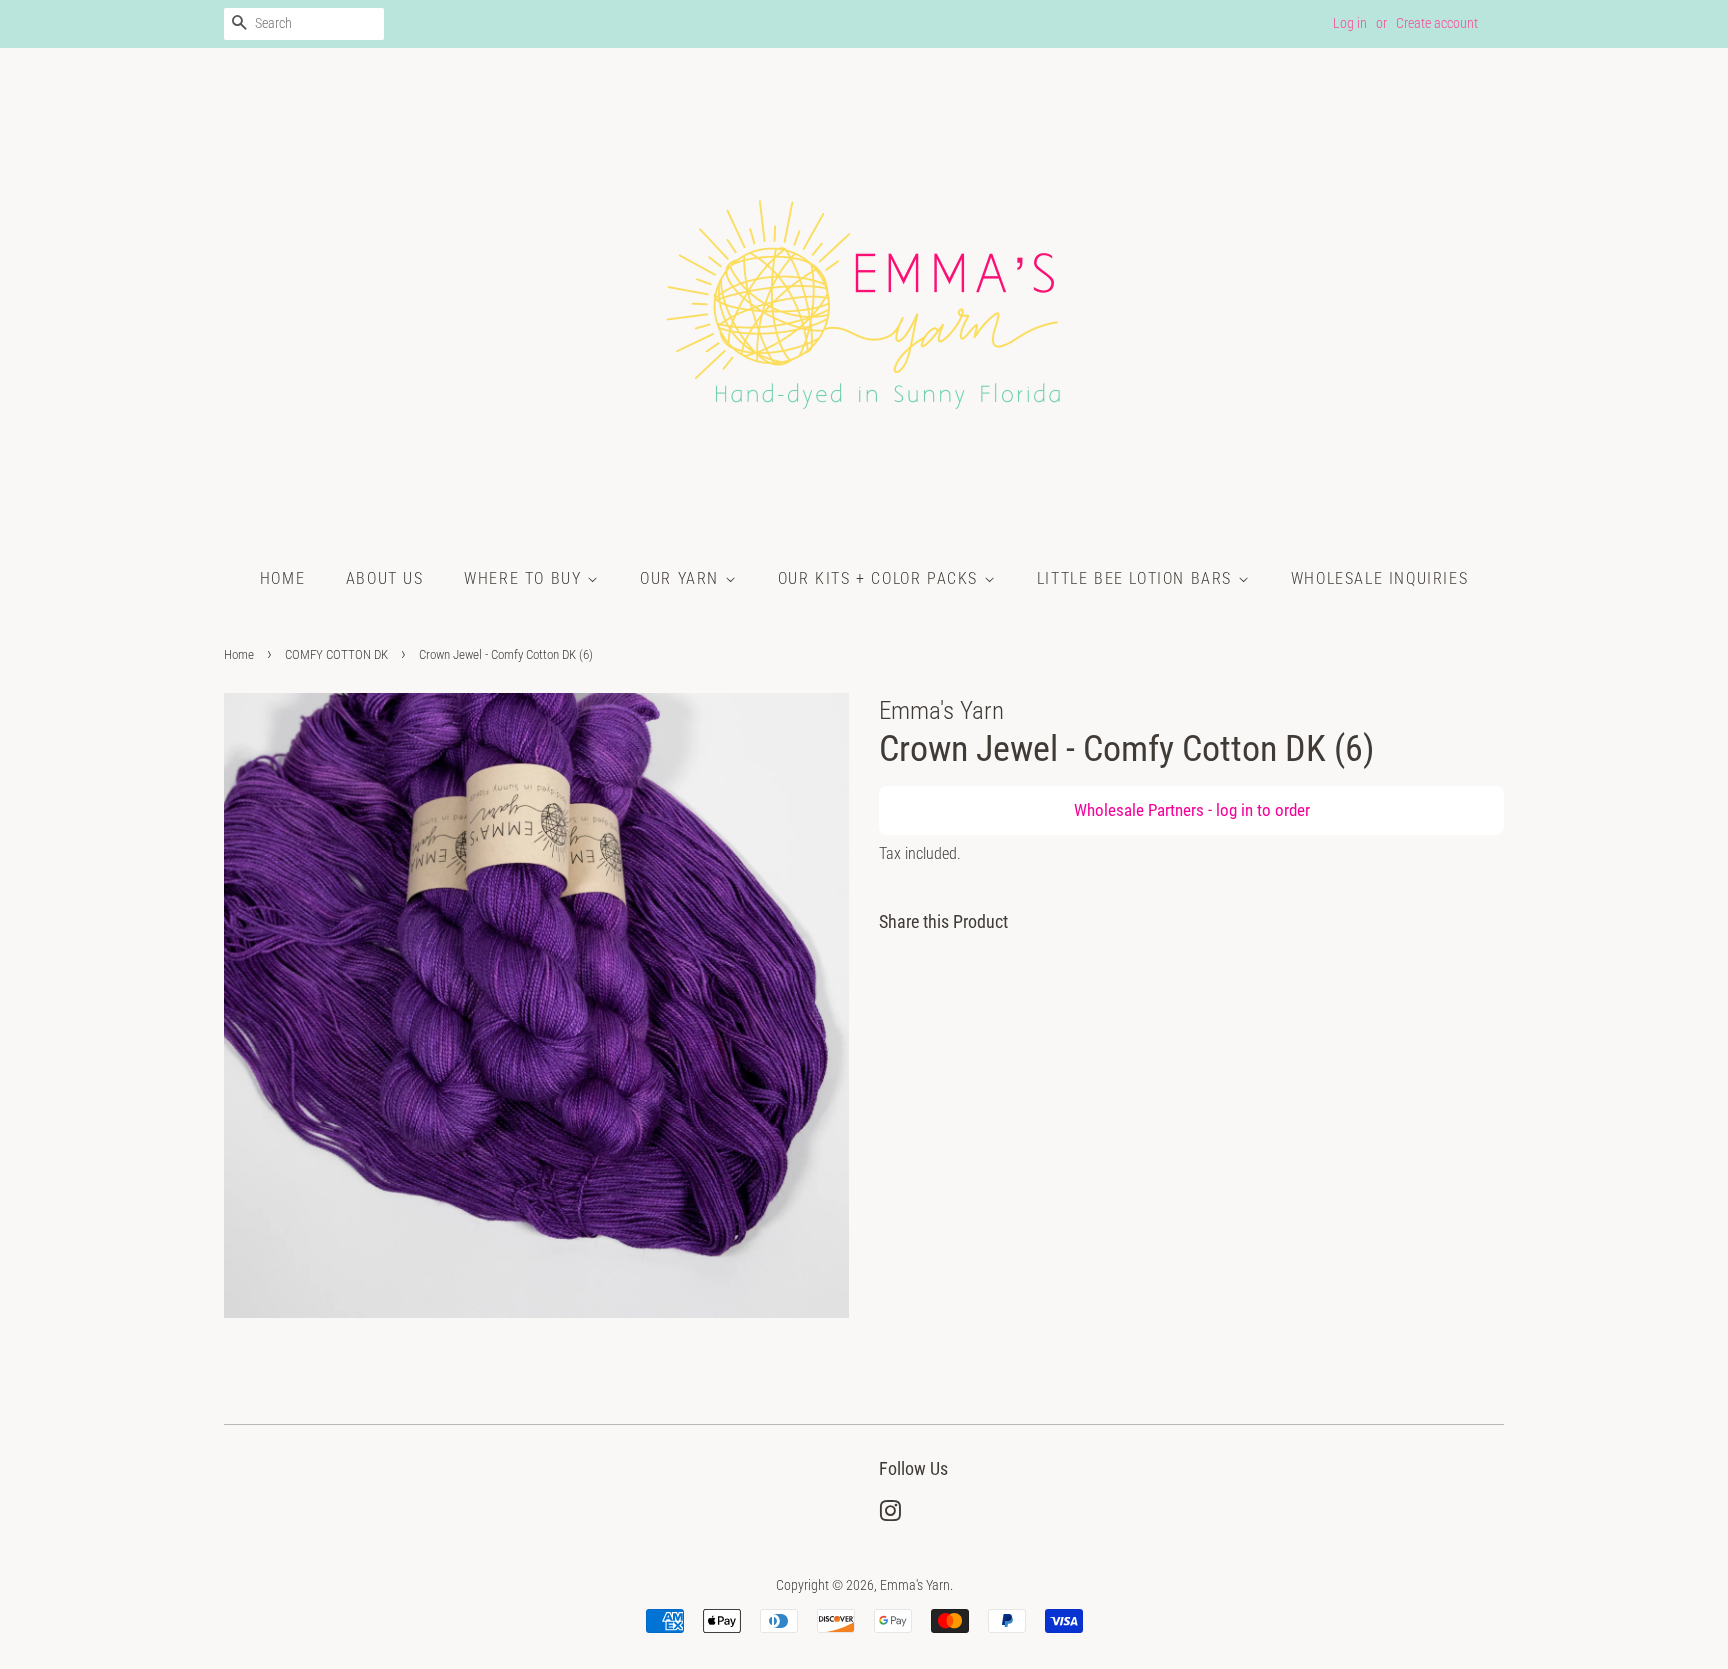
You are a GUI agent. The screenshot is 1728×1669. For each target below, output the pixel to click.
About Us (385, 578)
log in (1234, 810)
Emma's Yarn (915, 1585)
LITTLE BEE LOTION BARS (1137, 578)
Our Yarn (682, 578)
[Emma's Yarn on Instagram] (890, 1515)
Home (282, 578)
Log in (1350, 23)
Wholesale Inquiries (1379, 578)
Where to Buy (525, 578)
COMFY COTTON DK (336, 654)
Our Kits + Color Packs (881, 578)
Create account (1437, 23)
